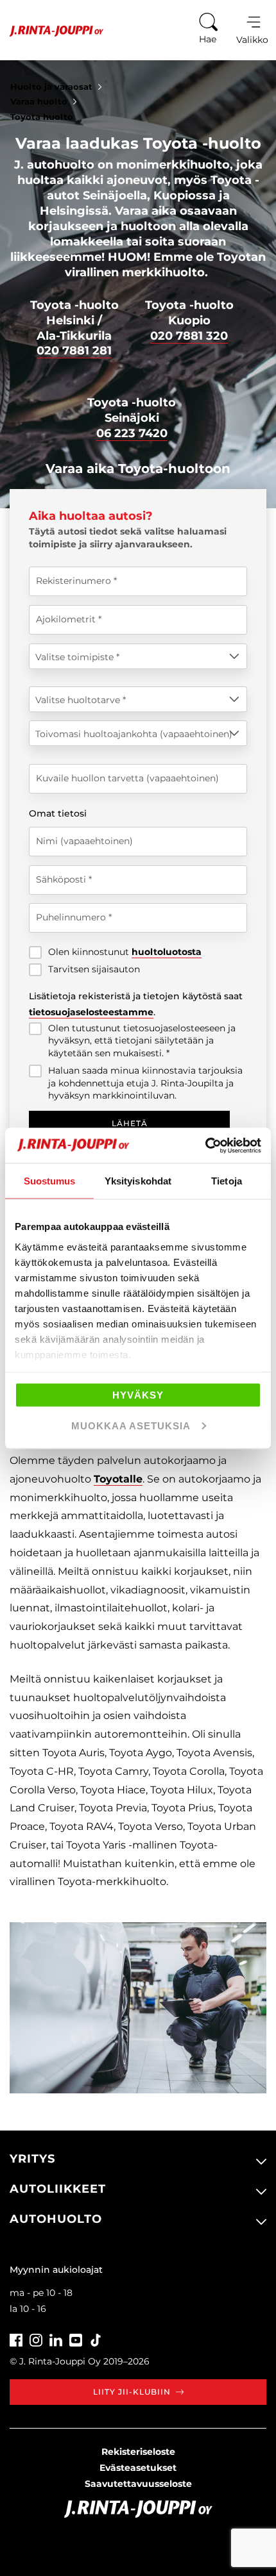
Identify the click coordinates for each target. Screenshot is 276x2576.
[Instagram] (36, 2339)
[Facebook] (16, 2339)
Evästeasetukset (138, 2468)
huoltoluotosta (167, 952)
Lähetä (130, 1123)
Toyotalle (118, 1479)
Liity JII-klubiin (132, 2392)
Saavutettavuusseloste (138, 2484)
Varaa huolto (39, 101)
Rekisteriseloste (138, 2452)
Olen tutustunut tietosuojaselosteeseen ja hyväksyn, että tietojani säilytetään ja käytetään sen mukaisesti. (142, 1041)
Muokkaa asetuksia (131, 1425)
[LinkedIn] (56, 2339)
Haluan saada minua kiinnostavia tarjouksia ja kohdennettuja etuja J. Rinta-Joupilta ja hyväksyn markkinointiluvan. (145, 1083)
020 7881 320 (189, 336)
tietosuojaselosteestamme (91, 1012)
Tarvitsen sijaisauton (94, 969)
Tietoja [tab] (227, 1181)
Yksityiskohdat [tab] (138, 1181)
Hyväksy (138, 1395)
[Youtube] (76, 2339)
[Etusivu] (52, 31)
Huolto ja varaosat (51, 87)
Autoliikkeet (58, 2189)
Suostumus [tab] (50, 1181)
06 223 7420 (132, 433)
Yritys (32, 2159)
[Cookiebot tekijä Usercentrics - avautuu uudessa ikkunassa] (205, 1145)
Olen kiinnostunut (125, 952)
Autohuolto (56, 2219)
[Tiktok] (96, 2339)
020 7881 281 (74, 351)
